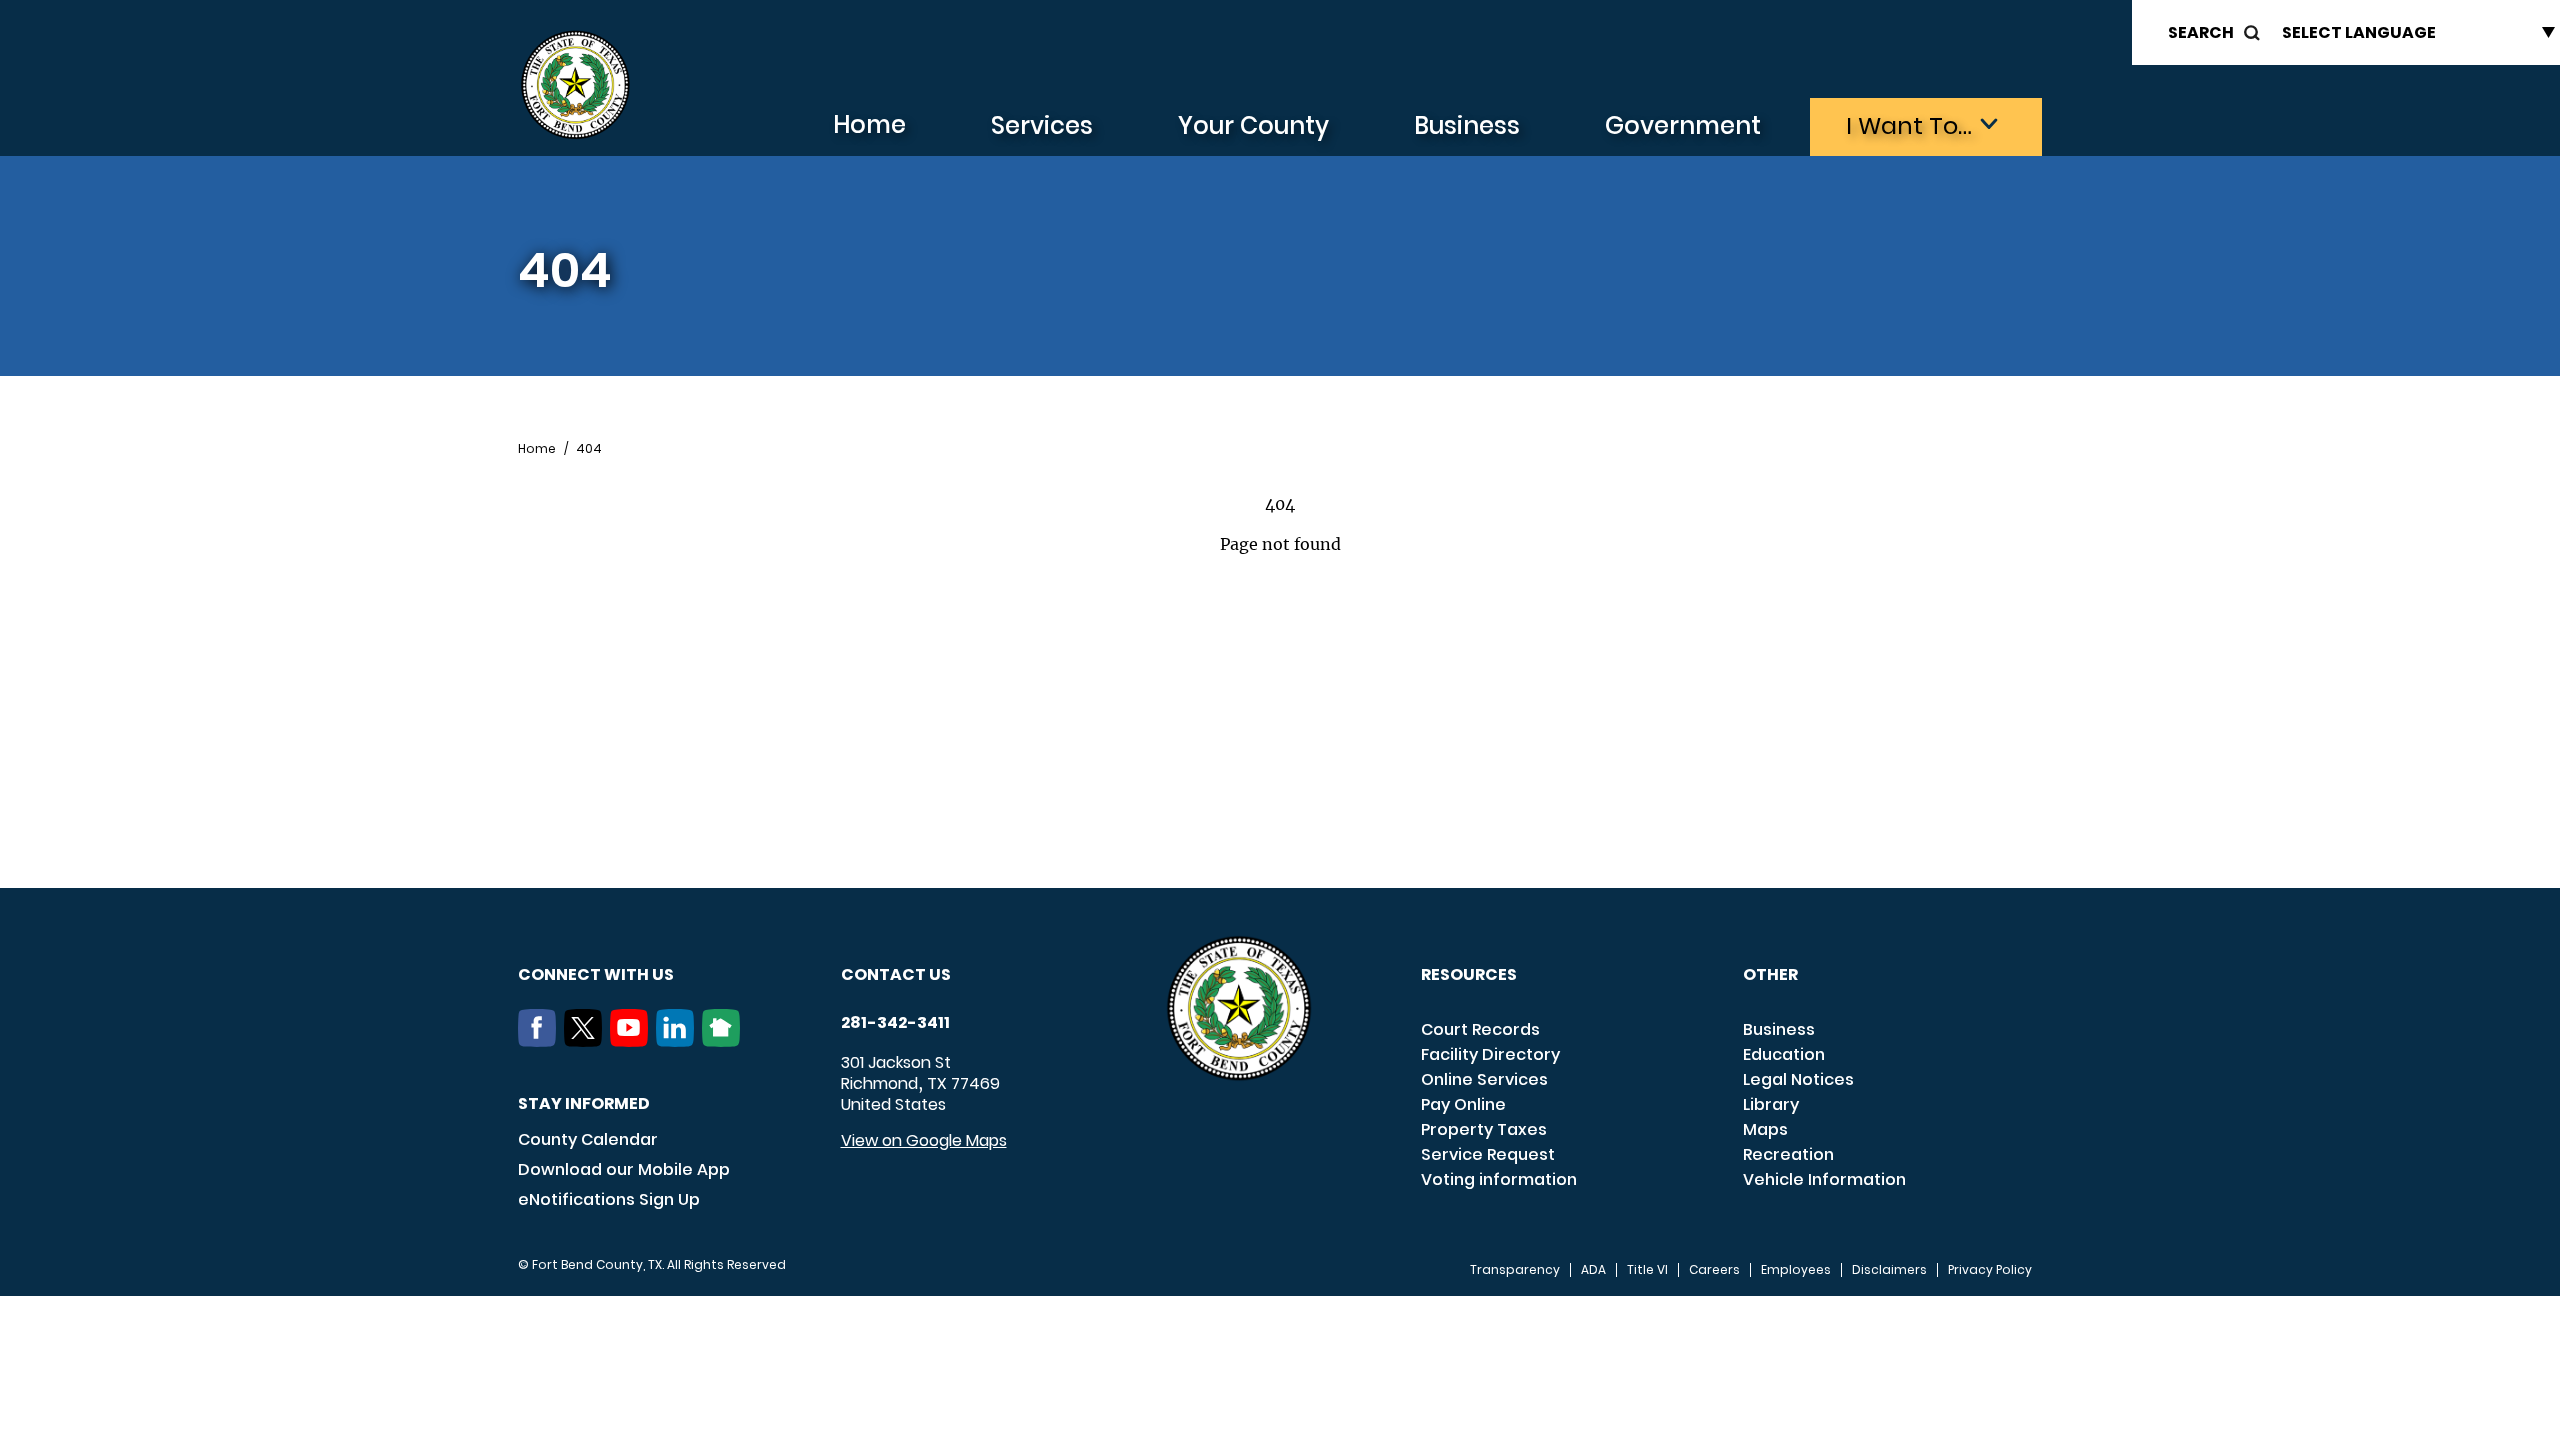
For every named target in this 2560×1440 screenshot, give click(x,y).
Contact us (896, 974)
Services (1042, 125)
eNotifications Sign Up (609, 1199)
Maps (1765, 1129)
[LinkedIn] (679, 1041)
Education (1784, 1054)
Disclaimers (1889, 1270)
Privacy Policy (1990, 1270)
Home (869, 124)
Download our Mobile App (624, 1169)
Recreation (1788, 1154)
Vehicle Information (1824, 1179)
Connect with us (596, 974)
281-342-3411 (895, 1023)
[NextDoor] (725, 1041)
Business (1467, 125)
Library (1771, 1104)
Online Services (1484, 1079)
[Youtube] (633, 1041)
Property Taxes (1484, 1129)
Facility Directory (1490, 1054)
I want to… (1909, 125)
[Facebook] (541, 1041)
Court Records (1480, 1029)
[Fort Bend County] (575, 85)
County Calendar (588, 1139)
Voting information (1499, 1179)
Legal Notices (1798, 1079)
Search (2201, 32)
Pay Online (1463, 1104)
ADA (1593, 1270)
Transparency (1515, 1270)
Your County (1253, 125)
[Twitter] (587, 1041)
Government (1683, 125)
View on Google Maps (924, 1140)
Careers (1714, 1270)
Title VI (1647, 1270)
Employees (1796, 1270)
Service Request (1488, 1154)
